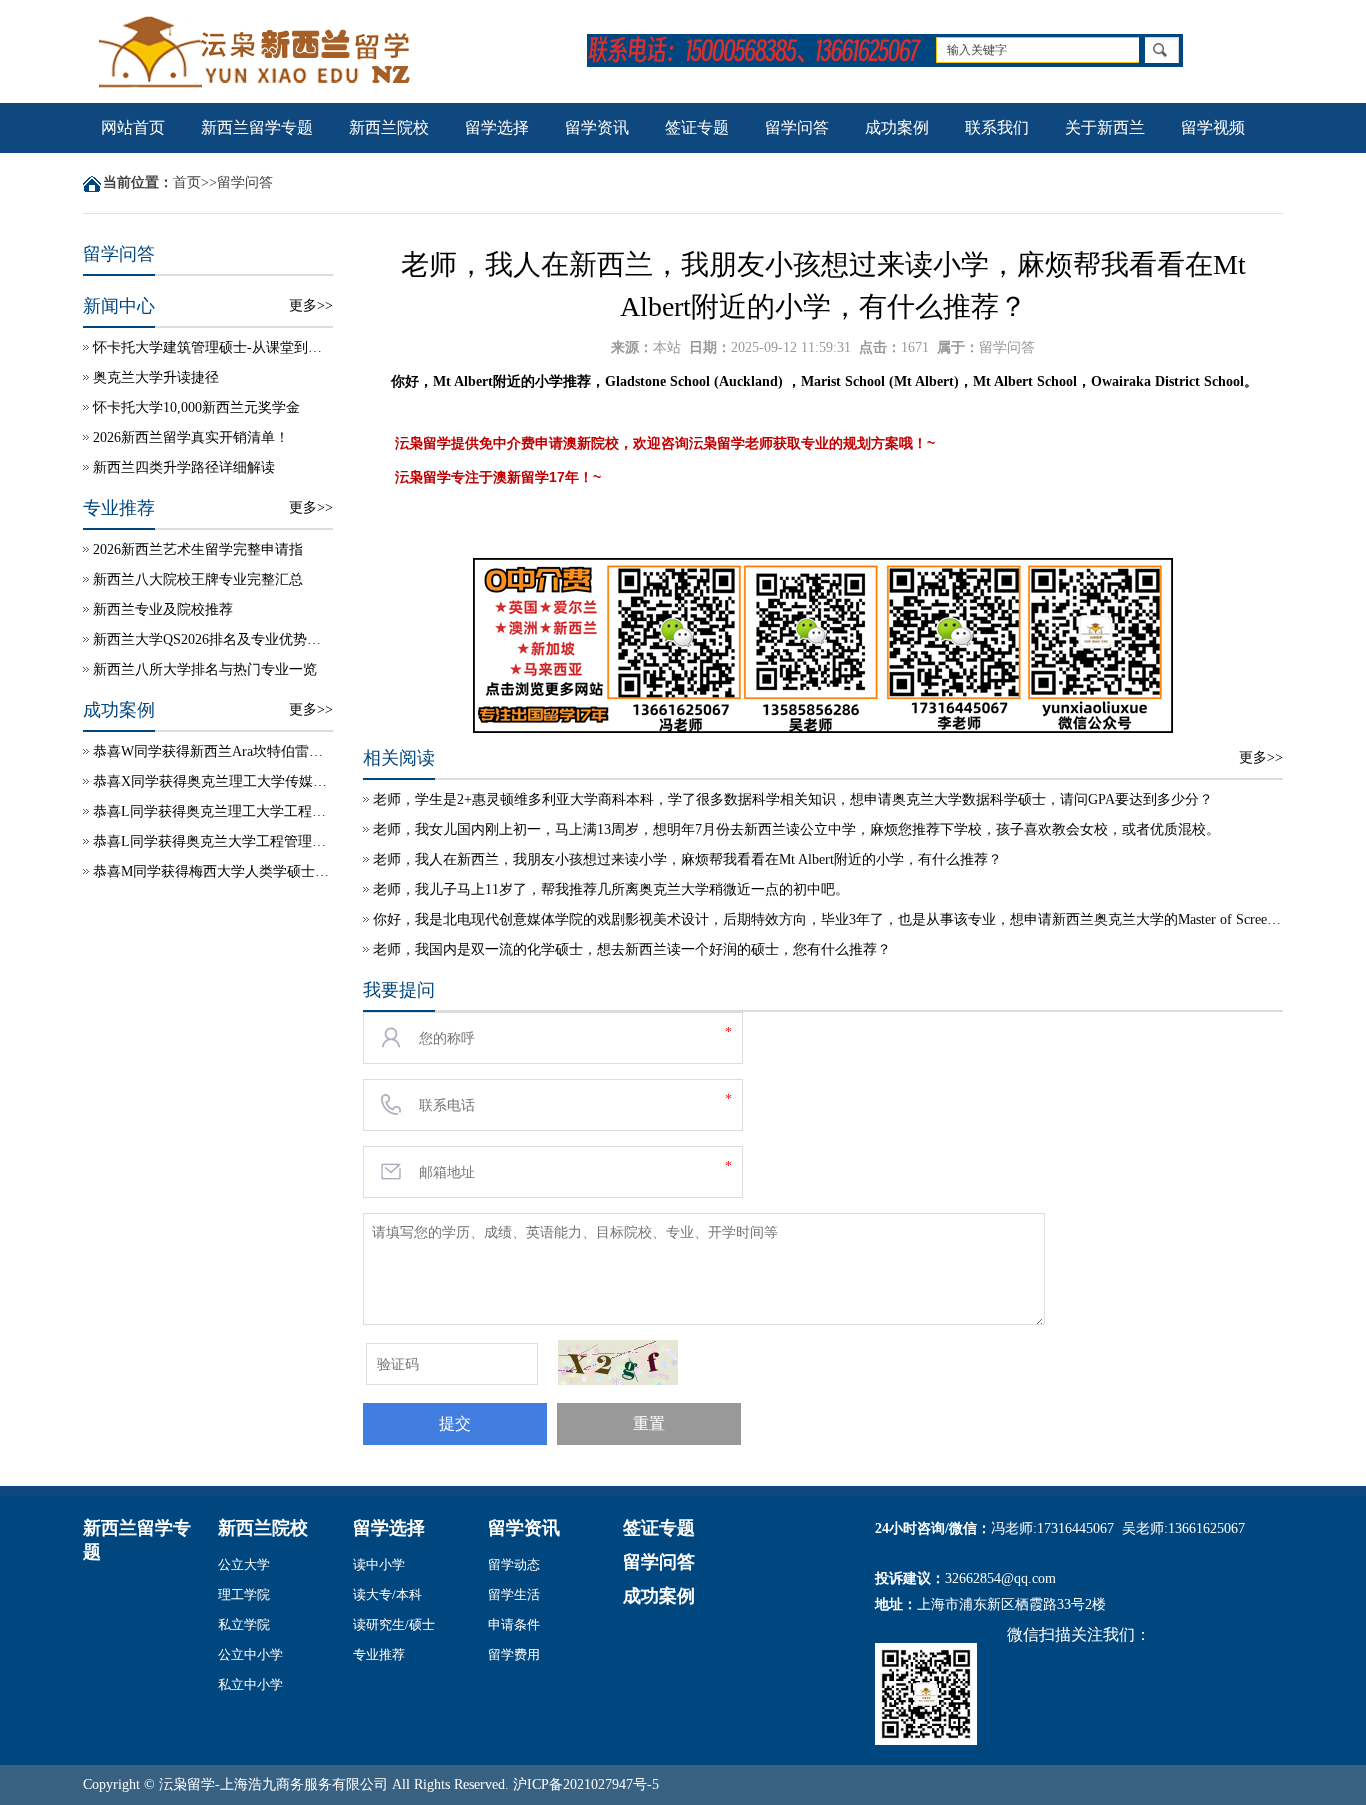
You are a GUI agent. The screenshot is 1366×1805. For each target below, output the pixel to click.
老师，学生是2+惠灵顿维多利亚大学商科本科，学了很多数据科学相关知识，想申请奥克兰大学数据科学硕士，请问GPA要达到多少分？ (793, 799)
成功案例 (897, 127)
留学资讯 (597, 127)
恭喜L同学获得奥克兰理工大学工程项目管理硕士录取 (213, 811)
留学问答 (797, 127)
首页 (187, 182)
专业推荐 (379, 1654)
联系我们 (997, 127)
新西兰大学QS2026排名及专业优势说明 (213, 639)
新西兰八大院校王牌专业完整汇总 (198, 579)
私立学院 (244, 1624)
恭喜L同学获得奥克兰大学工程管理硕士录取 (213, 841)
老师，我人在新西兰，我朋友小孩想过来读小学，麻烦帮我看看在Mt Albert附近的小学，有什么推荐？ (687, 859)
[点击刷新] (618, 1362)
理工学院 (244, 1594)
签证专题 (697, 127)
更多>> (311, 305)
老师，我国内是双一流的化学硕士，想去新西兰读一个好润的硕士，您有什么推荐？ (632, 949)
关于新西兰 (1105, 127)
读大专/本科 (387, 1594)
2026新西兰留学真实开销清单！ (191, 437)
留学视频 (1213, 127)
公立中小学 (250, 1654)
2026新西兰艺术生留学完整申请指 (198, 549)
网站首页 (133, 127)
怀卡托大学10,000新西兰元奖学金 (196, 407)
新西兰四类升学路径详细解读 (184, 467)
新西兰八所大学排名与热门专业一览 (205, 669)
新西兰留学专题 (257, 127)
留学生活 (514, 1594)
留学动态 (514, 1564)
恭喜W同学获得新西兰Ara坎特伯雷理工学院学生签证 (213, 751)
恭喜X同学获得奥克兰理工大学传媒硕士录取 (213, 781)
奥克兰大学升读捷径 (156, 377)
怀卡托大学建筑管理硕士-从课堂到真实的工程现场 (213, 347)
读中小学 (379, 1564)
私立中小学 (250, 1684)
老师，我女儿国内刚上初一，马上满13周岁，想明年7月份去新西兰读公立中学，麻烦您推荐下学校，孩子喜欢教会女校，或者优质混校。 (796, 829)
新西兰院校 (389, 127)
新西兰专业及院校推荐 (163, 609)
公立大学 (244, 1564)
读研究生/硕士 (394, 1624)
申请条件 (514, 1624)
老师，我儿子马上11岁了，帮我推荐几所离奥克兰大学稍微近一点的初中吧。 (611, 889)
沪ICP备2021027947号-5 (586, 1784)
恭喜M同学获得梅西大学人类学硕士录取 (213, 871)
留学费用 (514, 1654)
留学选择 (497, 127)
